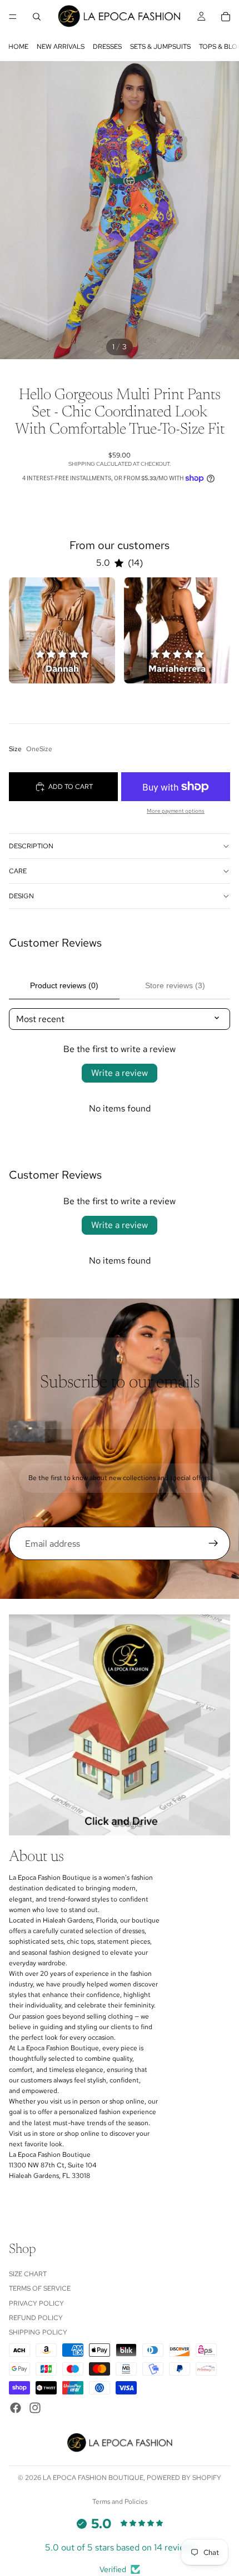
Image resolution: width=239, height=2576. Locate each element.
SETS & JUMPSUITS (160, 47)
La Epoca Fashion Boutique (93, 2478)
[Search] (37, 17)
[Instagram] (35, 2407)
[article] (62, 630)
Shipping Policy (38, 2332)
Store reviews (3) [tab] (175, 985)
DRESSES (107, 47)
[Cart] (226, 17)
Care (18, 871)
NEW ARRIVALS (61, 47)
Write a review (120, 1073)
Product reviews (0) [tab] (64, 985)
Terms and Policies (120, 2502)
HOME (18, 47)
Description (31, 846)
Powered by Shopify (184, 2478)
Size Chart (28, 2273)
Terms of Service (40, 2288)
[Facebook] (16, 2407)
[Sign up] (213, 1543)
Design (21, 896)
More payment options (176, 811)
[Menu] (13, 17)
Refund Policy (36, 2318)
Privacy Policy (36, 2303)
